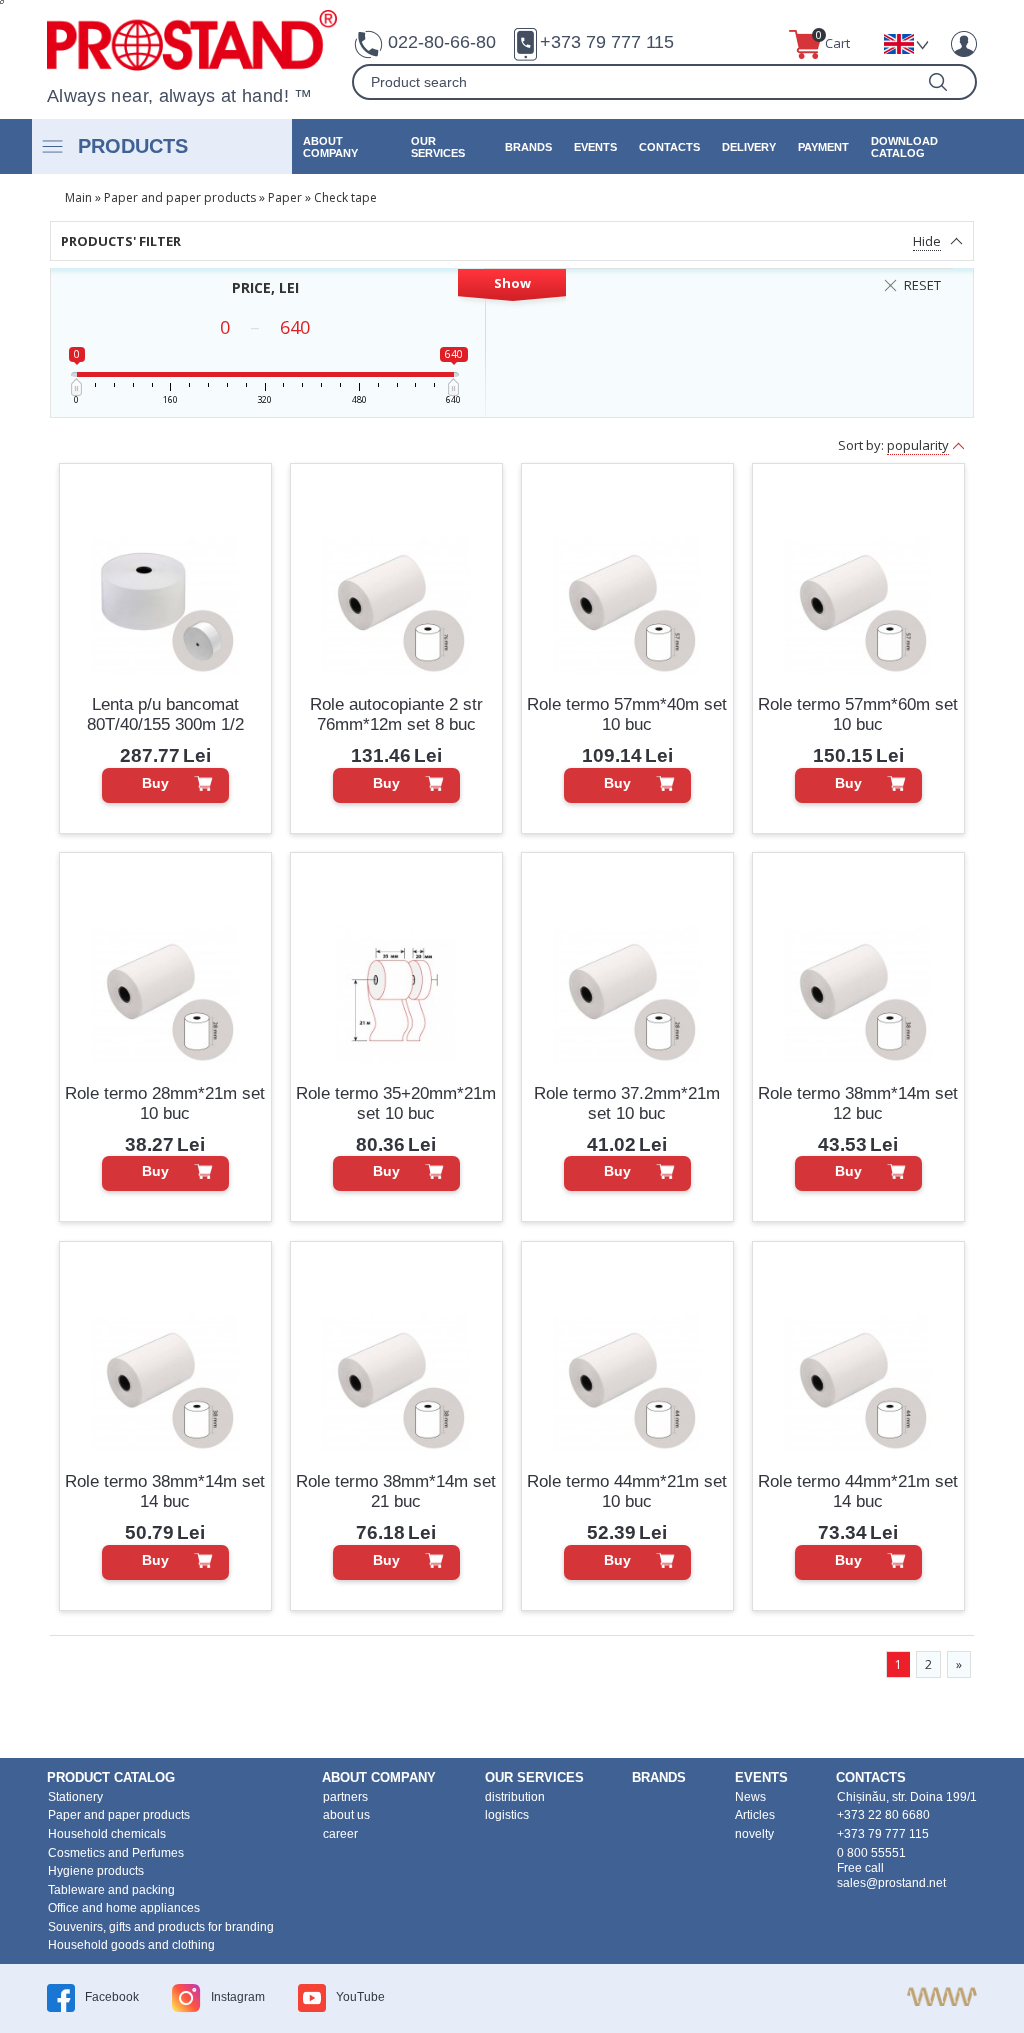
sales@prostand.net (891, 1883)
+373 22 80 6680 (883, 1815)
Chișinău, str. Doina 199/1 (907, 1797)
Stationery (75, 1797)
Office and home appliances (124, 1908)
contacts (669, 147)
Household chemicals (107, 1834)
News (750, 1797)
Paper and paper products (180, 197)
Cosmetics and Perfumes (116, 1853)
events (595, 147)
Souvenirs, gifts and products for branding (161, 1927)
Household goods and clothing (131, 1945)
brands (528, 147)
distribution (515, 1797)
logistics (507, 1815)
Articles (755, 1815)
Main (78, 197)
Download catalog (904, 147)
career (340, 1834)
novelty (754, 1834)
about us (346, 1815)
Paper (285, 197)
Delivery (749, 147)
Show (512, 283)
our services (438, 147)
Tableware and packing (111, 1890)
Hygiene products (96, 1871)
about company (330, 147)
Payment (823, 147)
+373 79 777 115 (607, 42)
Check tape (345, 197)
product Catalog (111, 1777)
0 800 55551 (871, 1853)
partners (345, 1797)
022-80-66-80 (442, 42)
